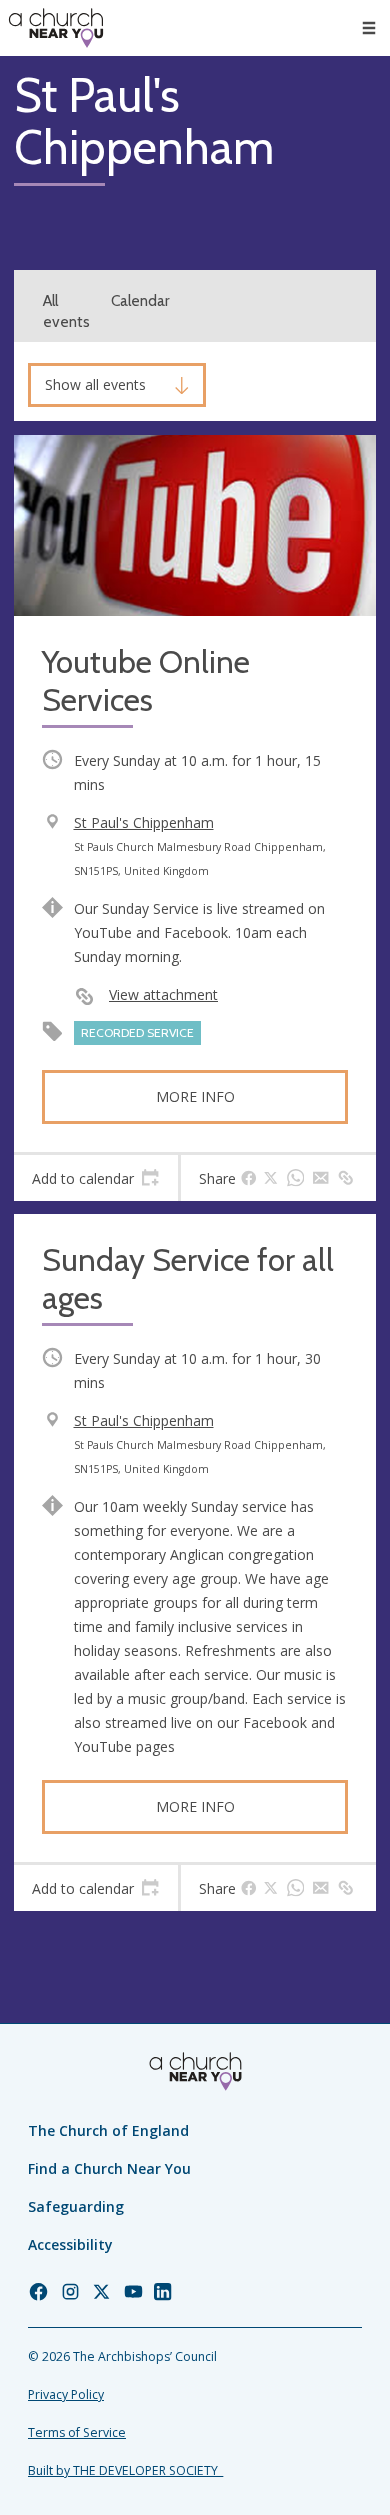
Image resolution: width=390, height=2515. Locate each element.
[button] (369, 28)
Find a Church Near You (109, 2168)
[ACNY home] (56, 28)
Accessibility (70, 2244)
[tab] (96, 1178)
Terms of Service (77, 2432)
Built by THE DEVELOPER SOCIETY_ (125, 2470)
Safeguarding (76, 2206)
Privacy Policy (66, 2394)
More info (195, 1096)
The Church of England (108, 2130)
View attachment (163, 994)
